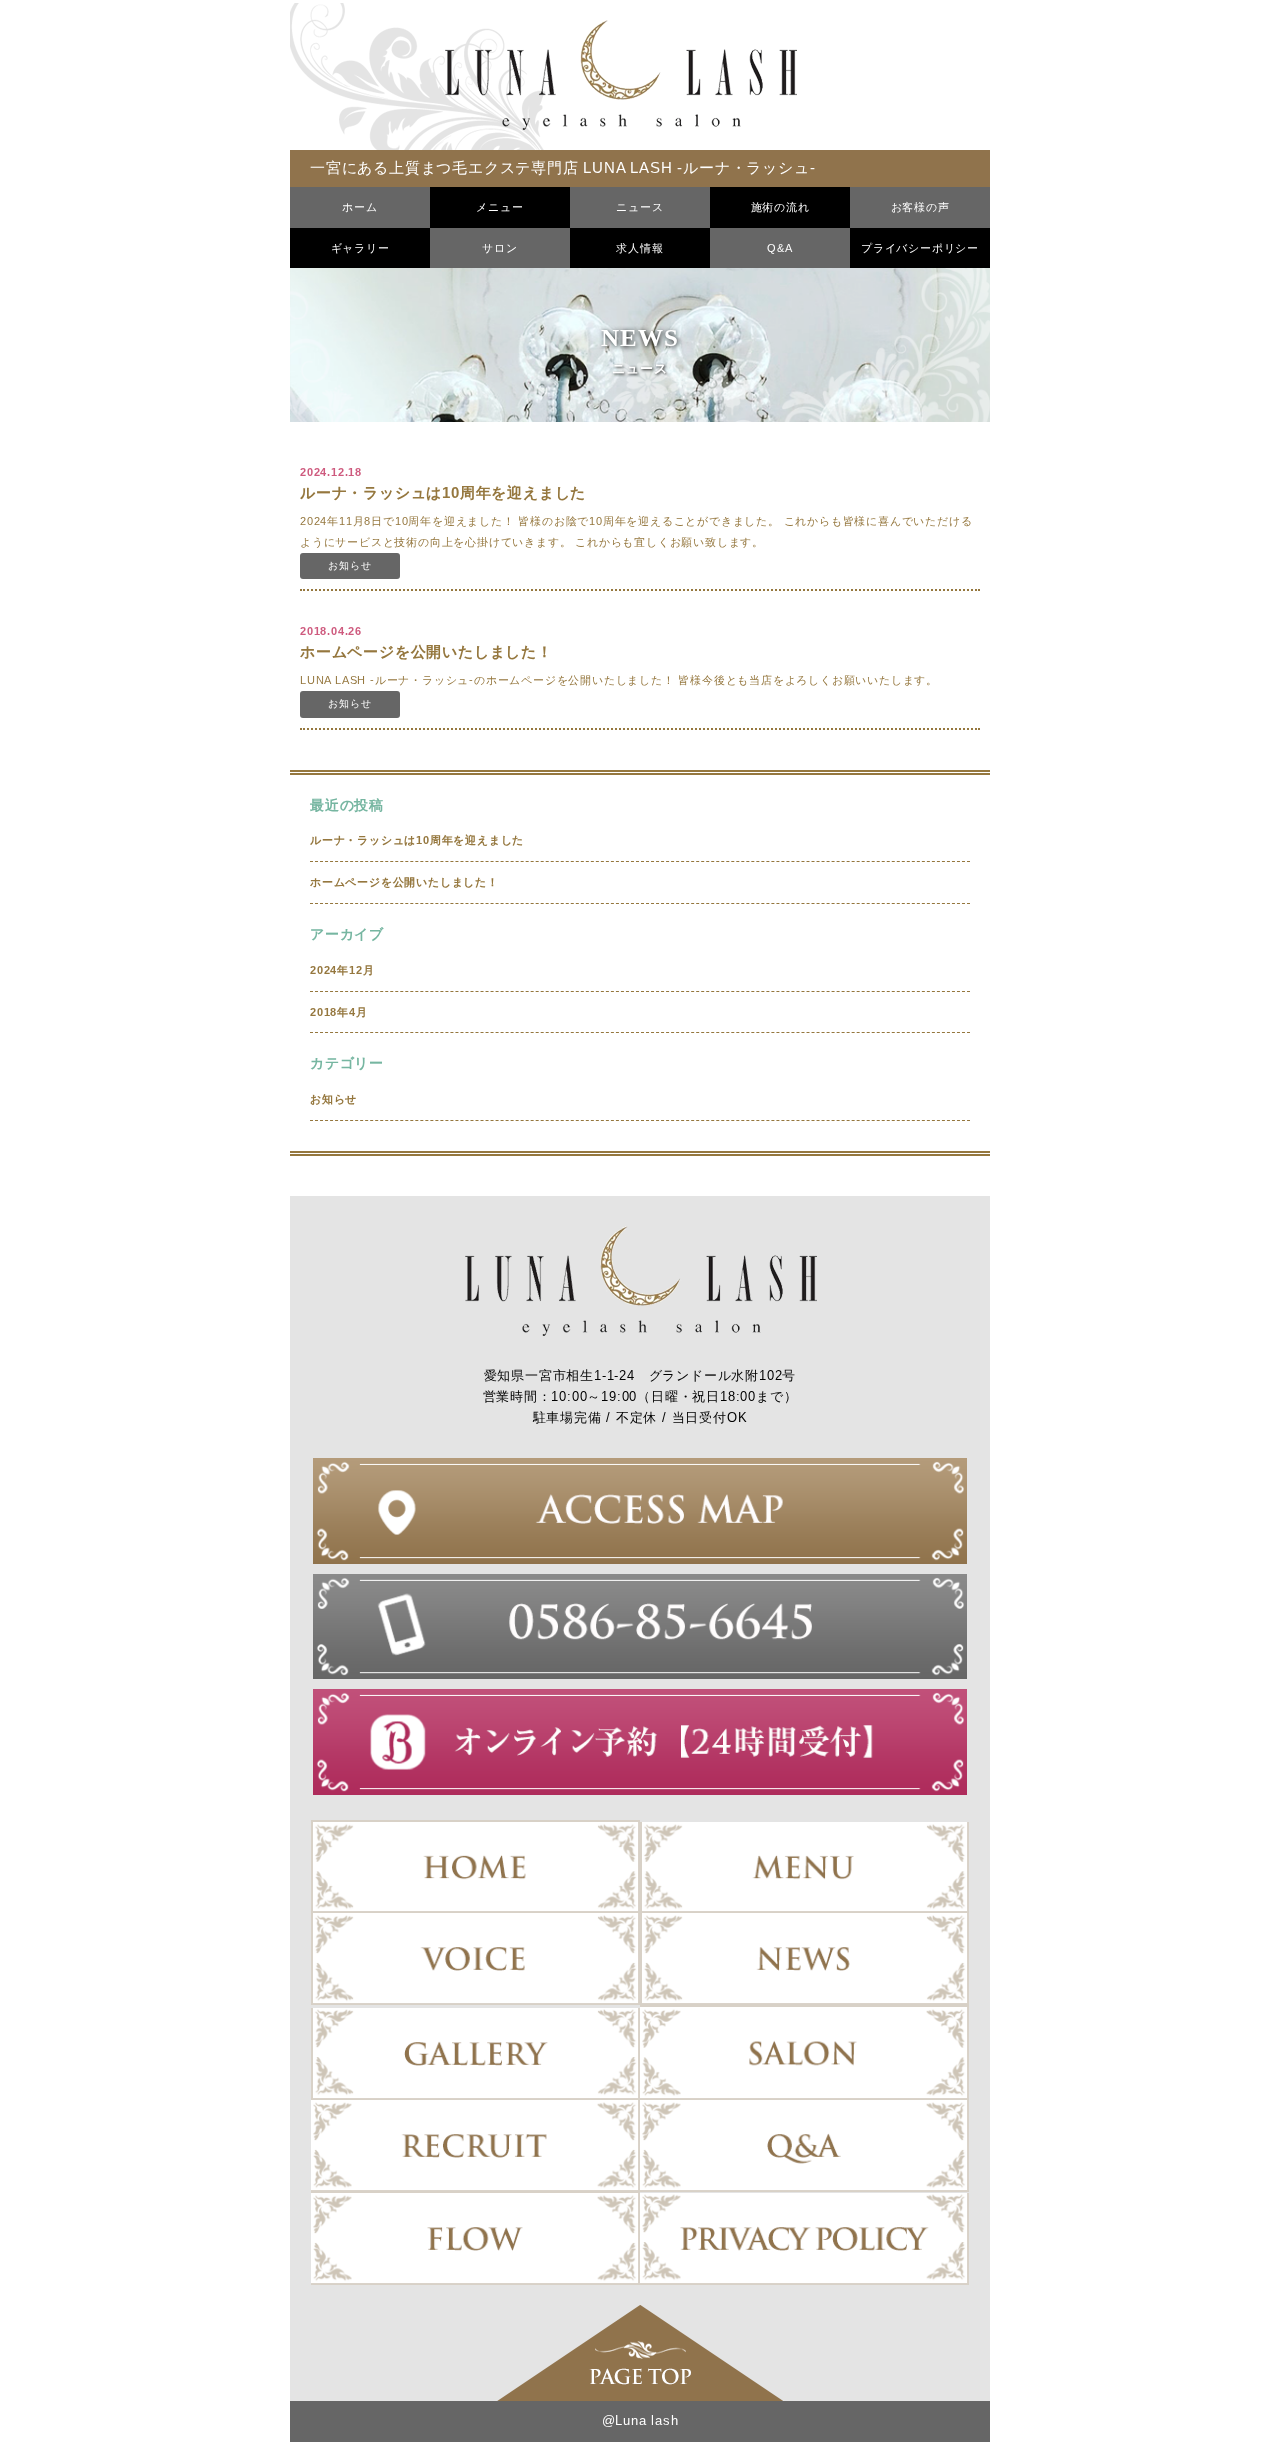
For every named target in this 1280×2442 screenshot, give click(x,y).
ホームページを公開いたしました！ (404, 882)
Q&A (779, 248)
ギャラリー (360, 248)
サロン (499, 248)
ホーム (359, 207)
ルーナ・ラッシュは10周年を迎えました (417, 840)
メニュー (499, 207)
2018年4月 (339, 1012)
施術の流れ (780, 207)
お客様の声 (920, 207)
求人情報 (639, 248)
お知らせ (333, 1099)
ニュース (639, 207)
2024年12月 (342, 970)
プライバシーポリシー (920, 248)
